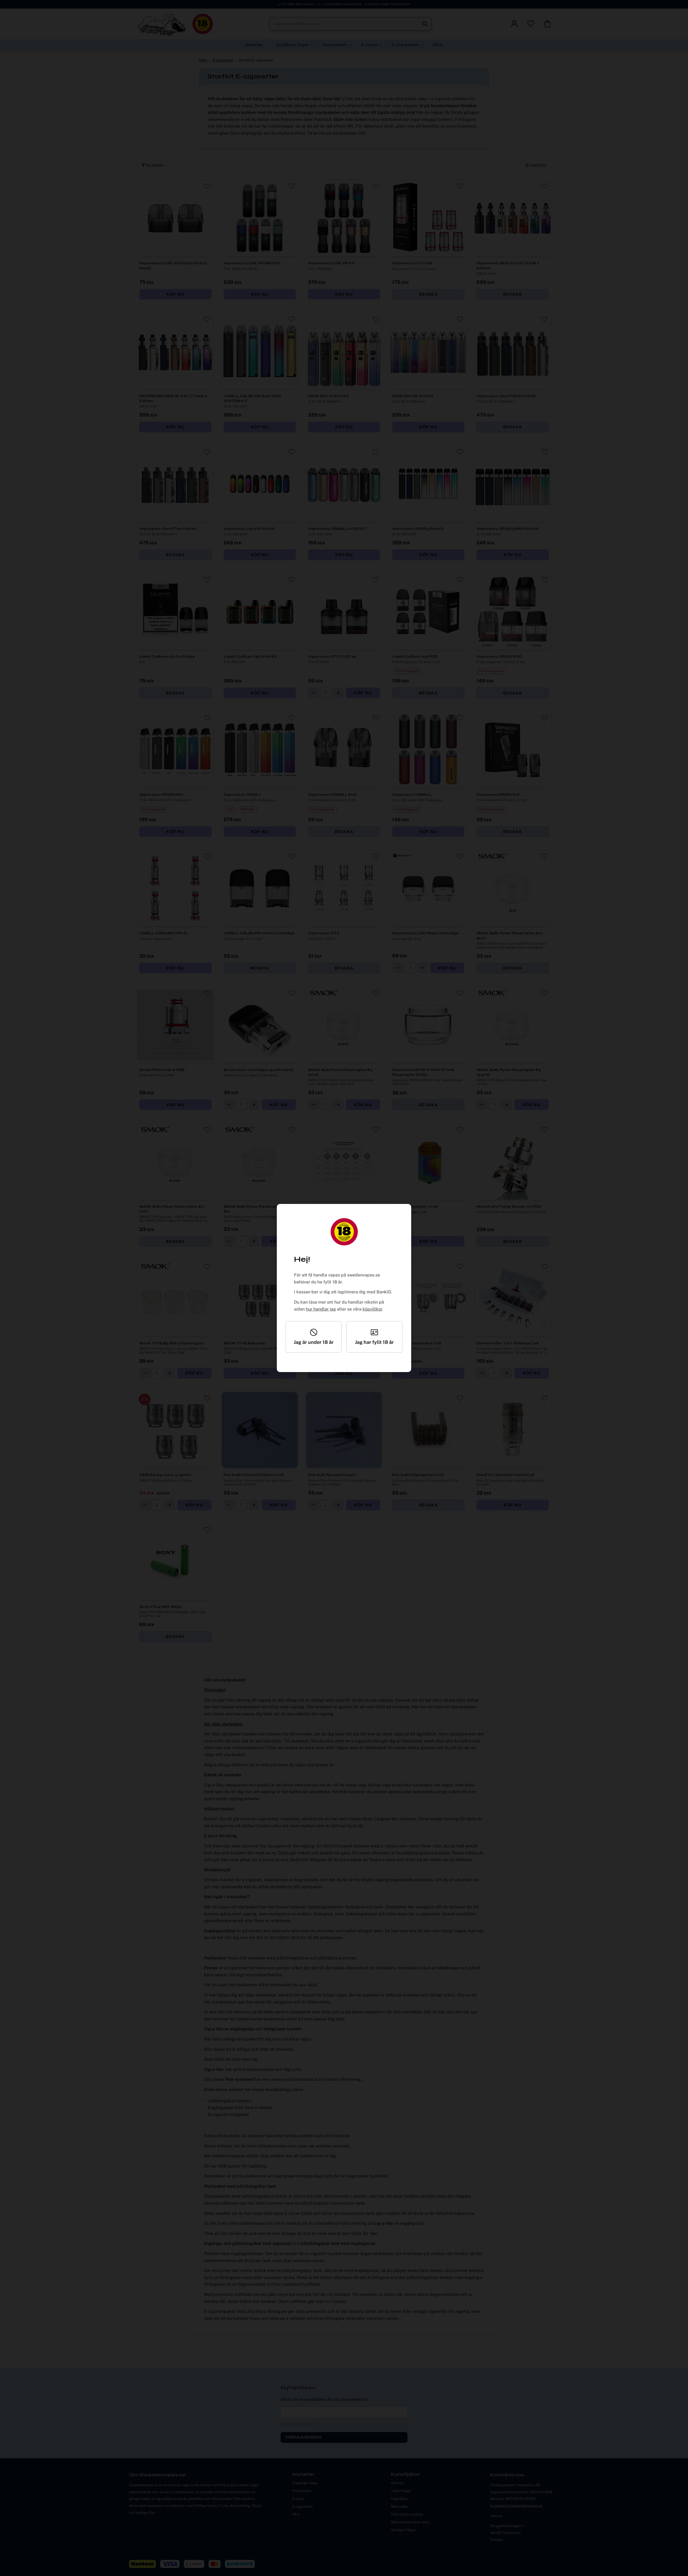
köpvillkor (372, 1309)
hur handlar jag (321, 1309)
